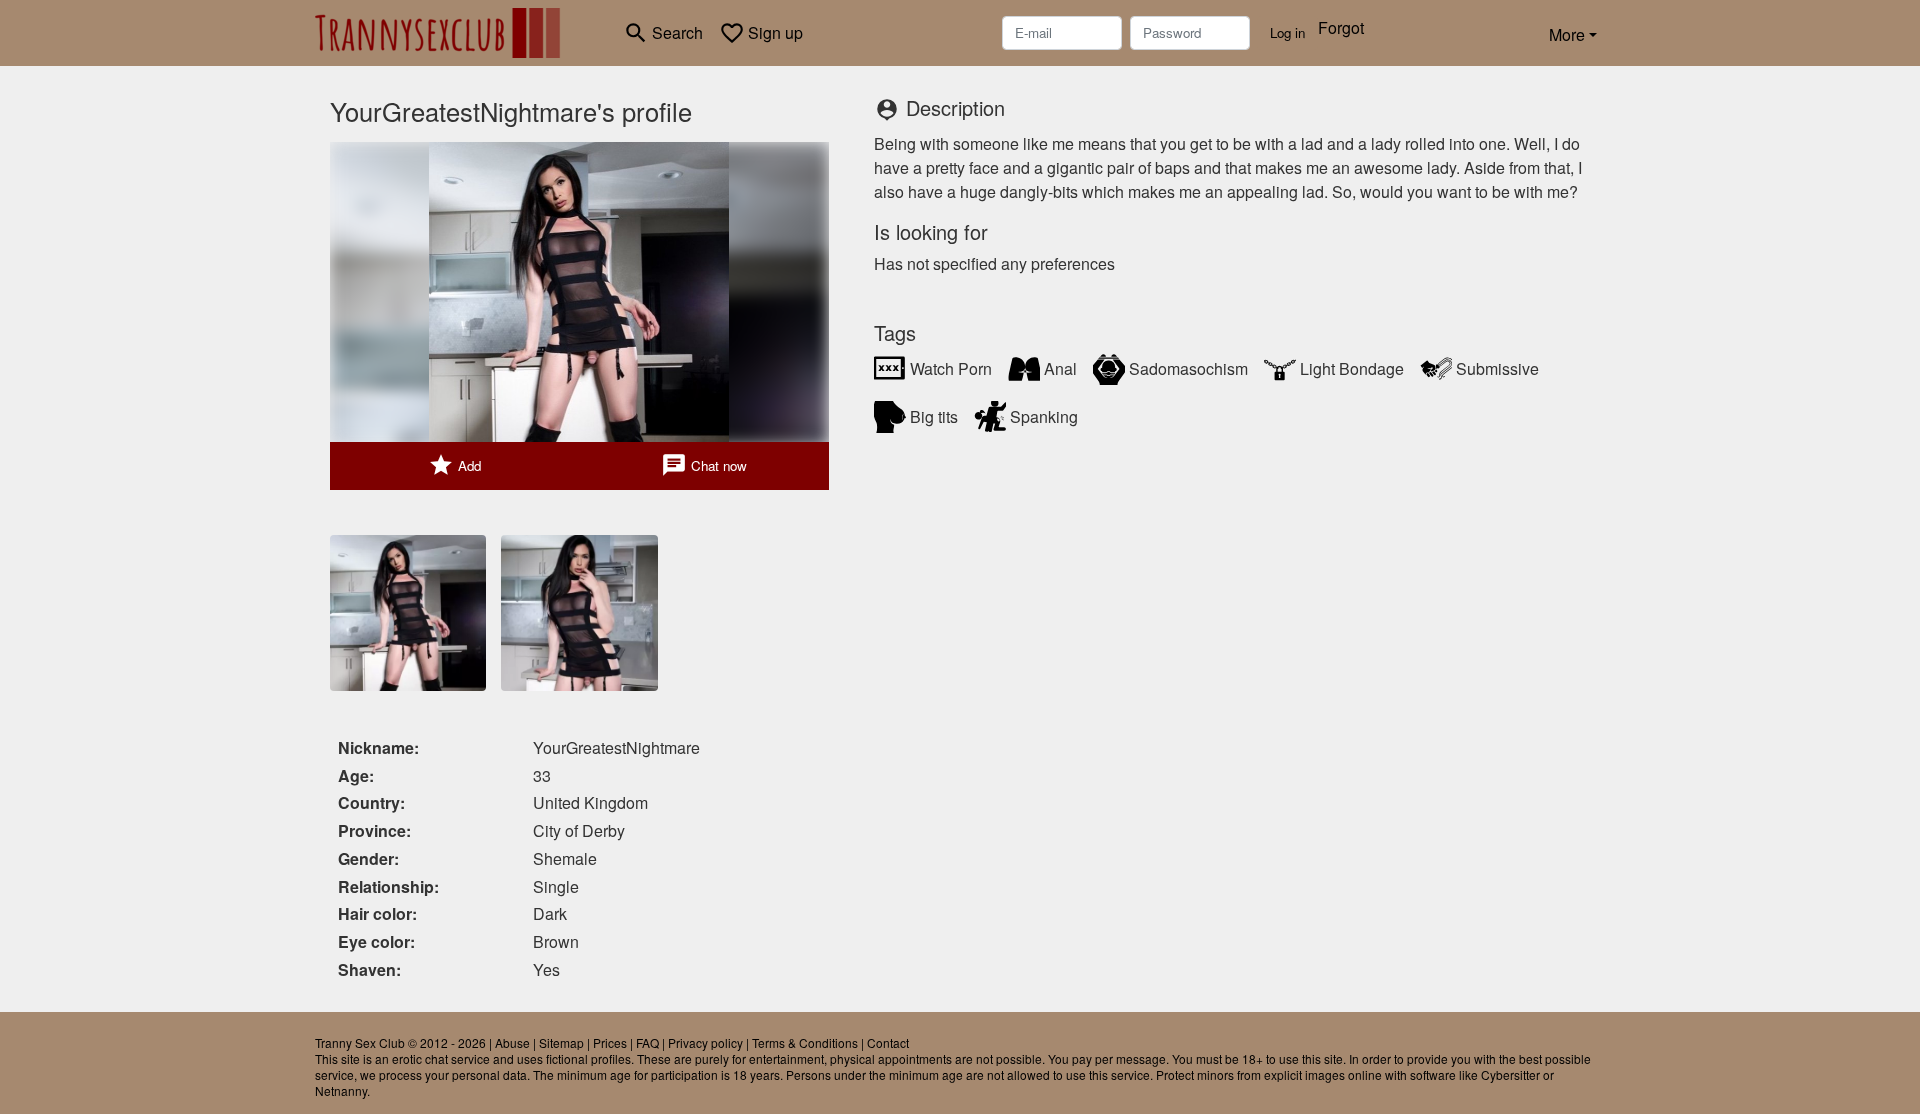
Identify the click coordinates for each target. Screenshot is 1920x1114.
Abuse (512, 1042)
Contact (888, 1042)
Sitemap (561, 1042)
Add (454, 465)
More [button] (1567, 34)
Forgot (1341, 27)
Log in (1287, 32)
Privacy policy (705, 1042)
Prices (610, 1042)
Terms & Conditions (805, 1042)
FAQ (647, 1042)
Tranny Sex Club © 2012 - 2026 (400, 1042)
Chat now (704, 465)
